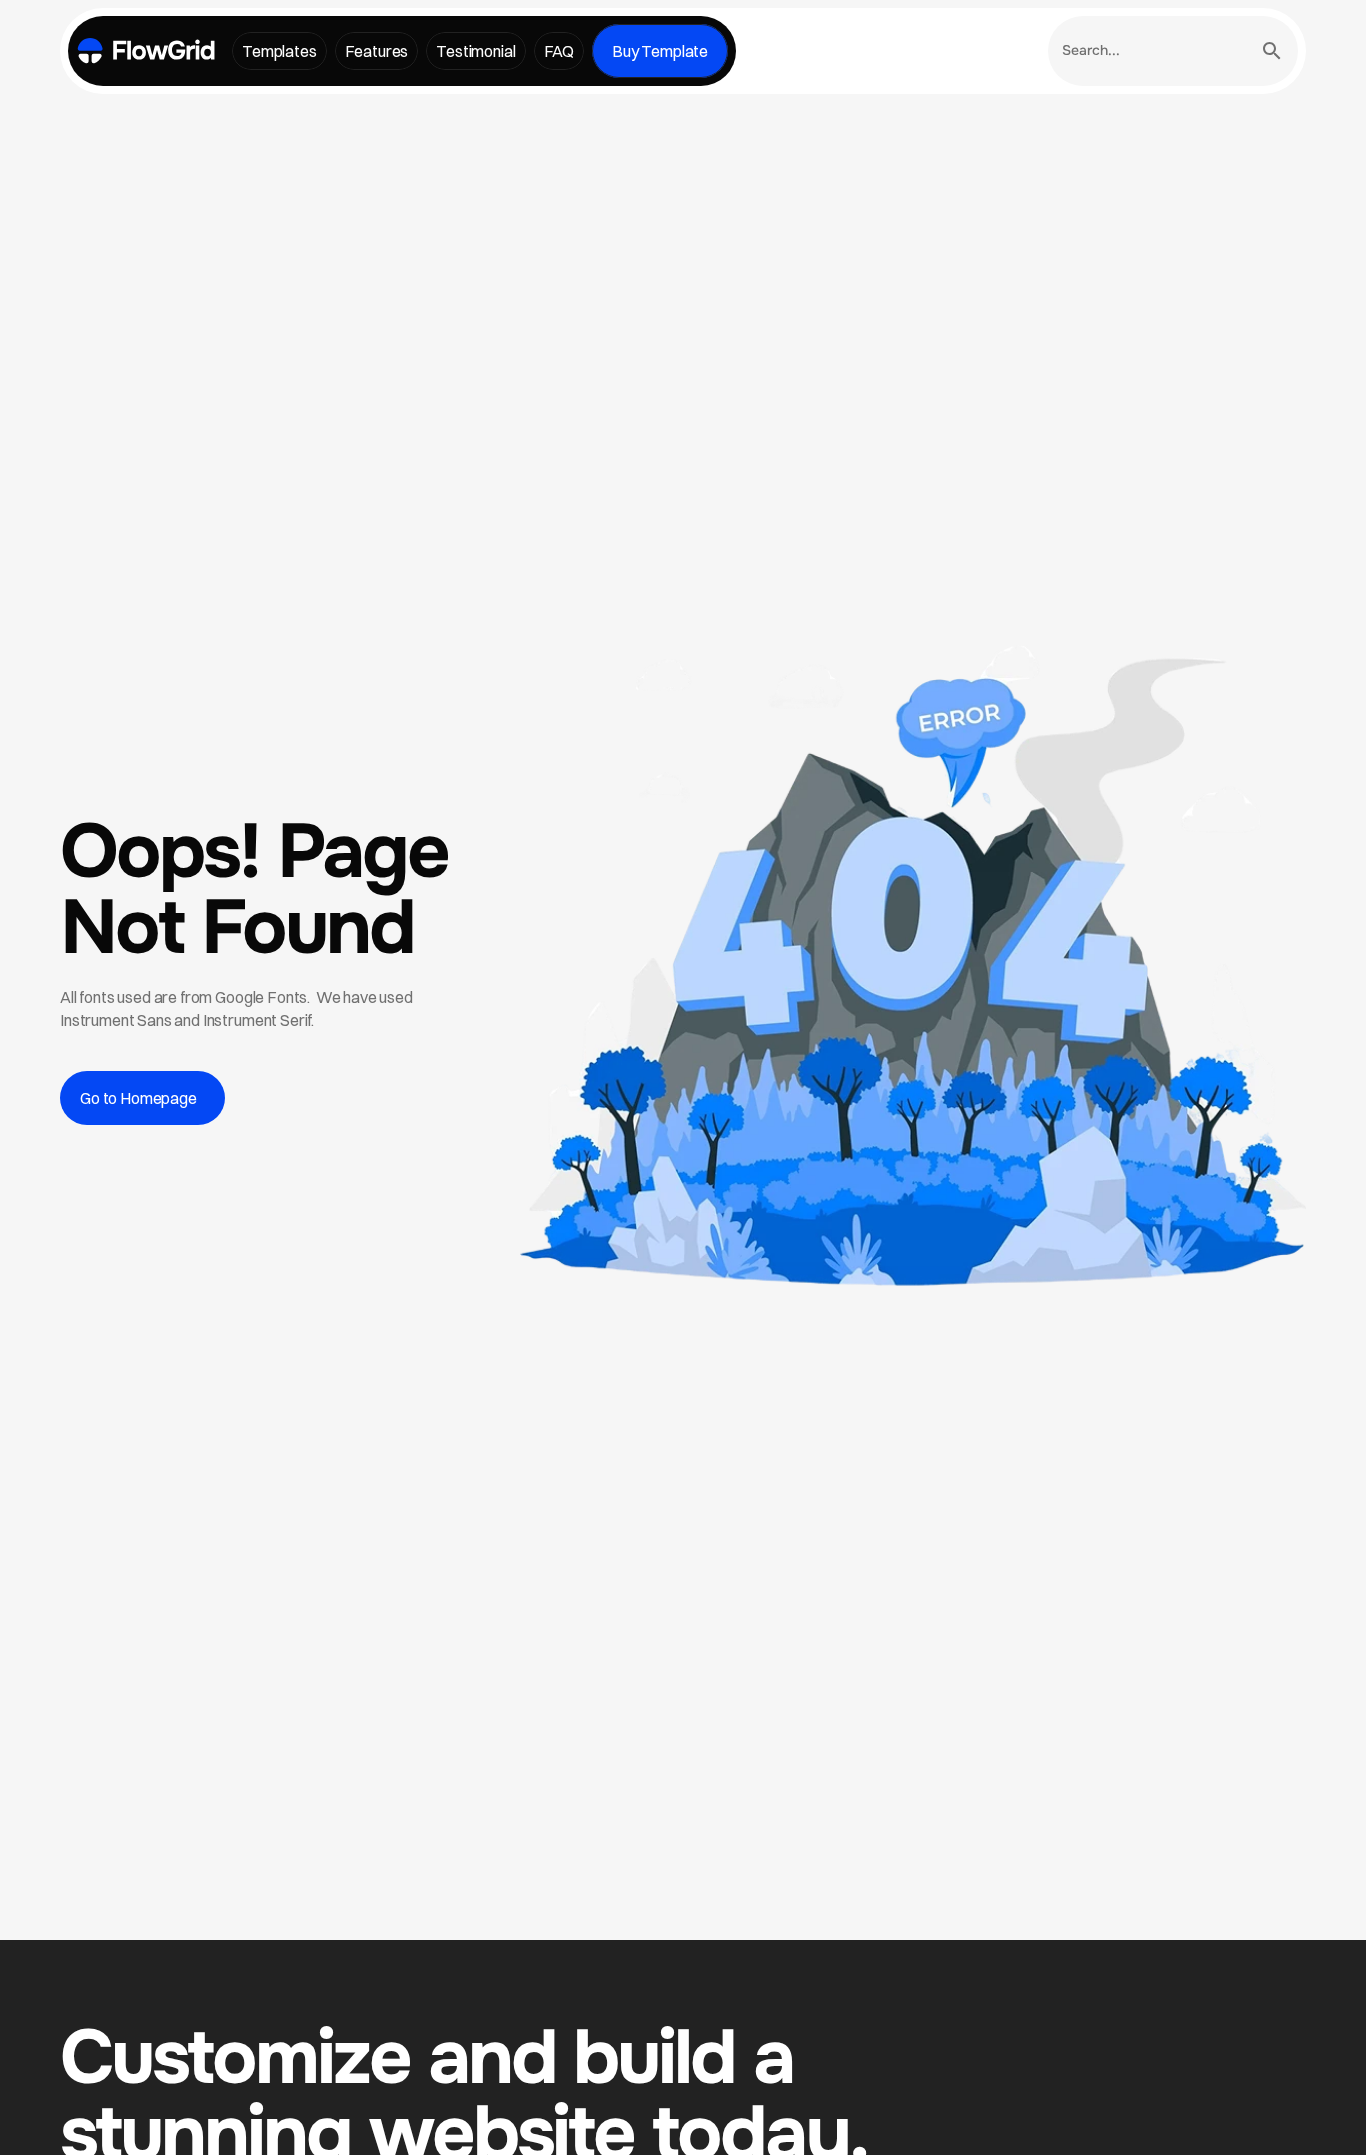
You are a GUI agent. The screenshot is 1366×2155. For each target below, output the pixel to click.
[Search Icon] (1173, 51)
